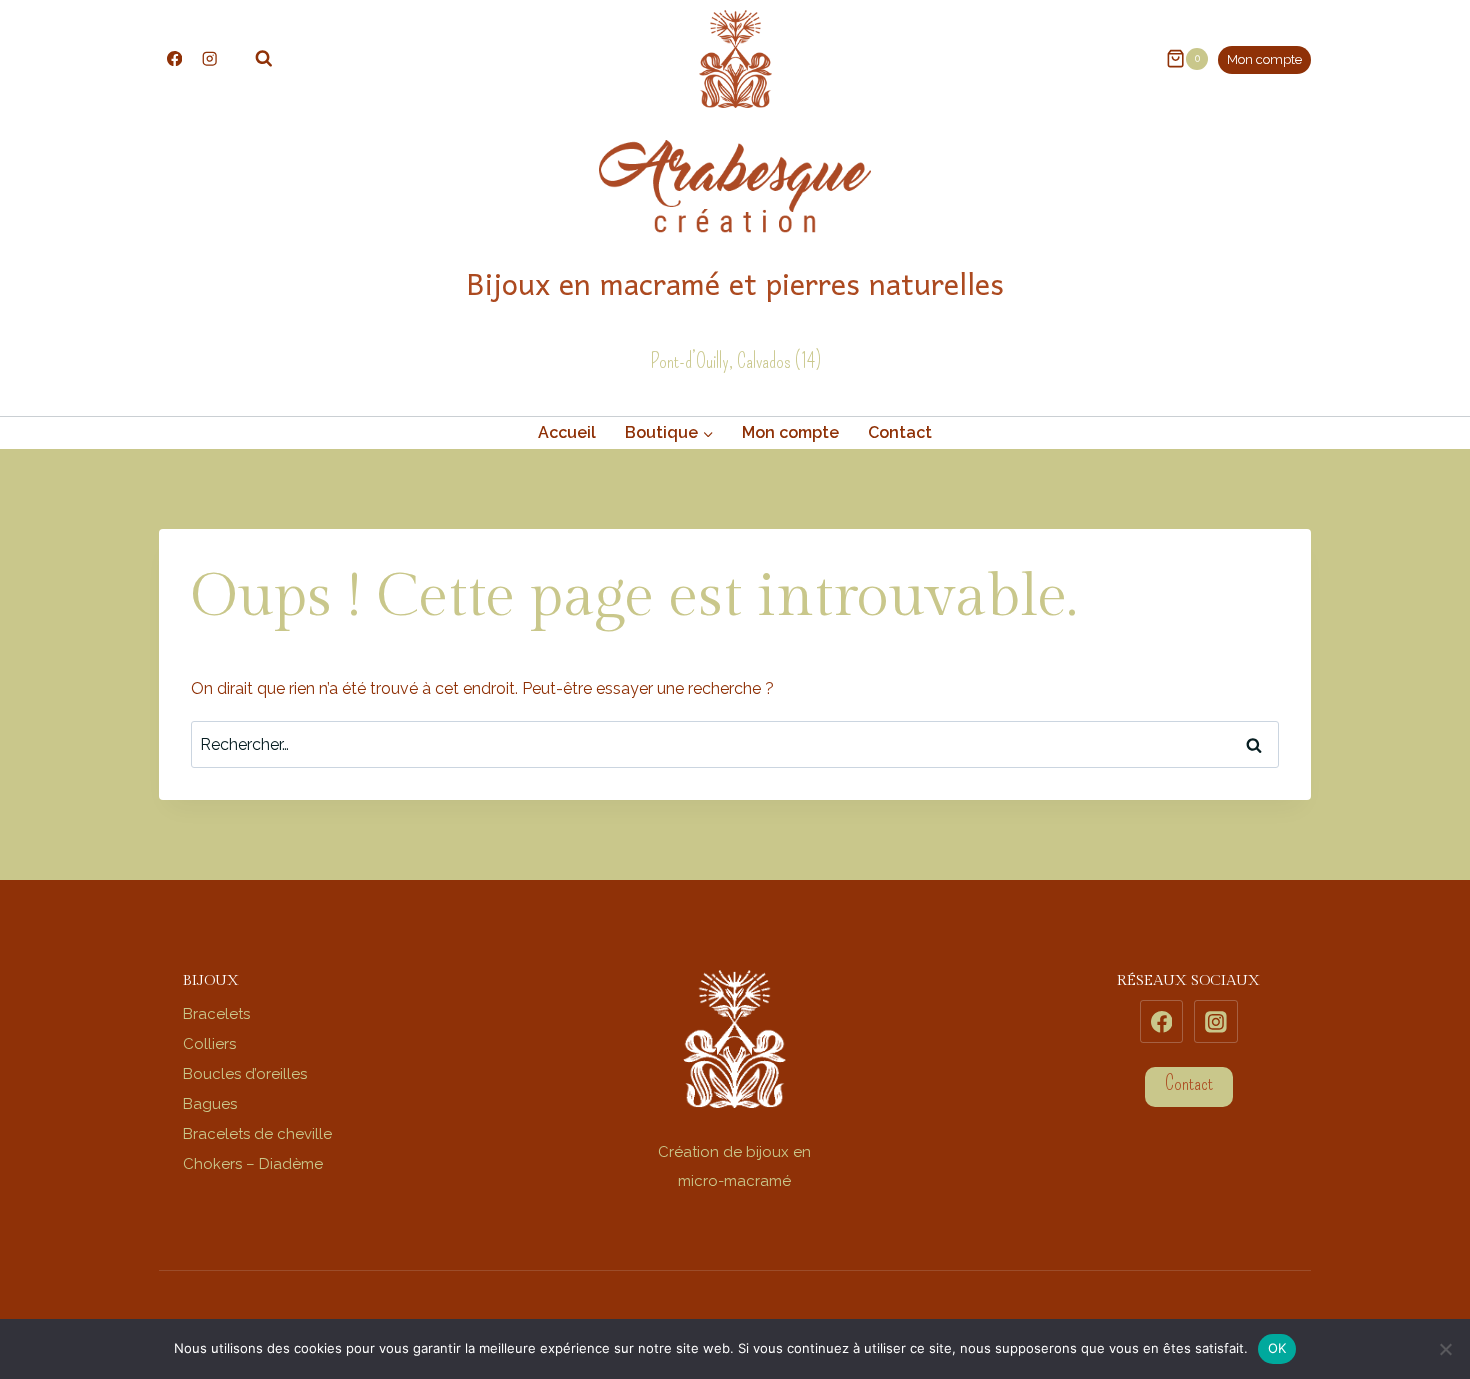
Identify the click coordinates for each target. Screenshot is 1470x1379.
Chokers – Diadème (253, 1164)
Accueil (567, 432)
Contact (900, 432)
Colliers (209, 1044)
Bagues (210, 1104)
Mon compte (1264, 59)
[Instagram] (209, 58)
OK (1277, 1348)
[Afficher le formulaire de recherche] (254, 59)
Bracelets (216, 1014)
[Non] (1445, 1349)
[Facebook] (174, 58)
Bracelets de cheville (257, 1134)
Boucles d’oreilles (245, 1074)
